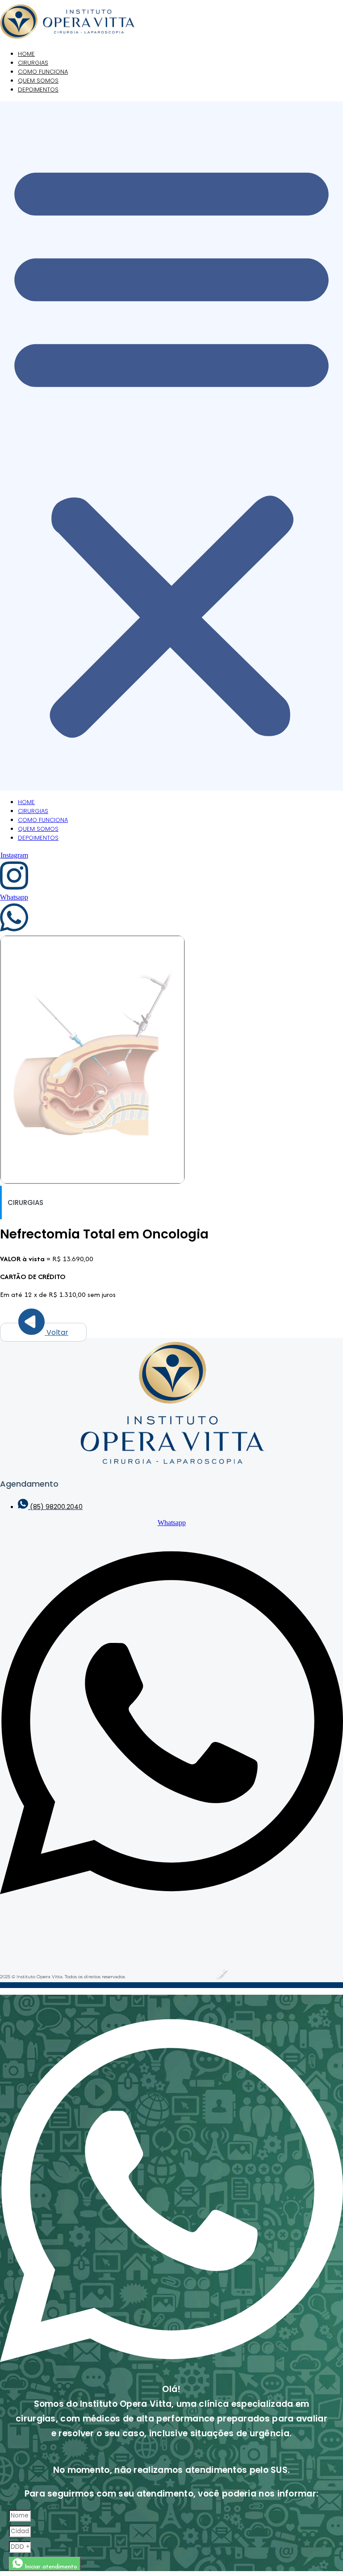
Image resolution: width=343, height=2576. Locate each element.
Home (26, 802)
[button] (171, 446)
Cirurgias (33, 811)
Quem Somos (38, 829)
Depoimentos (38, 90)
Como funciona (43, 820)
